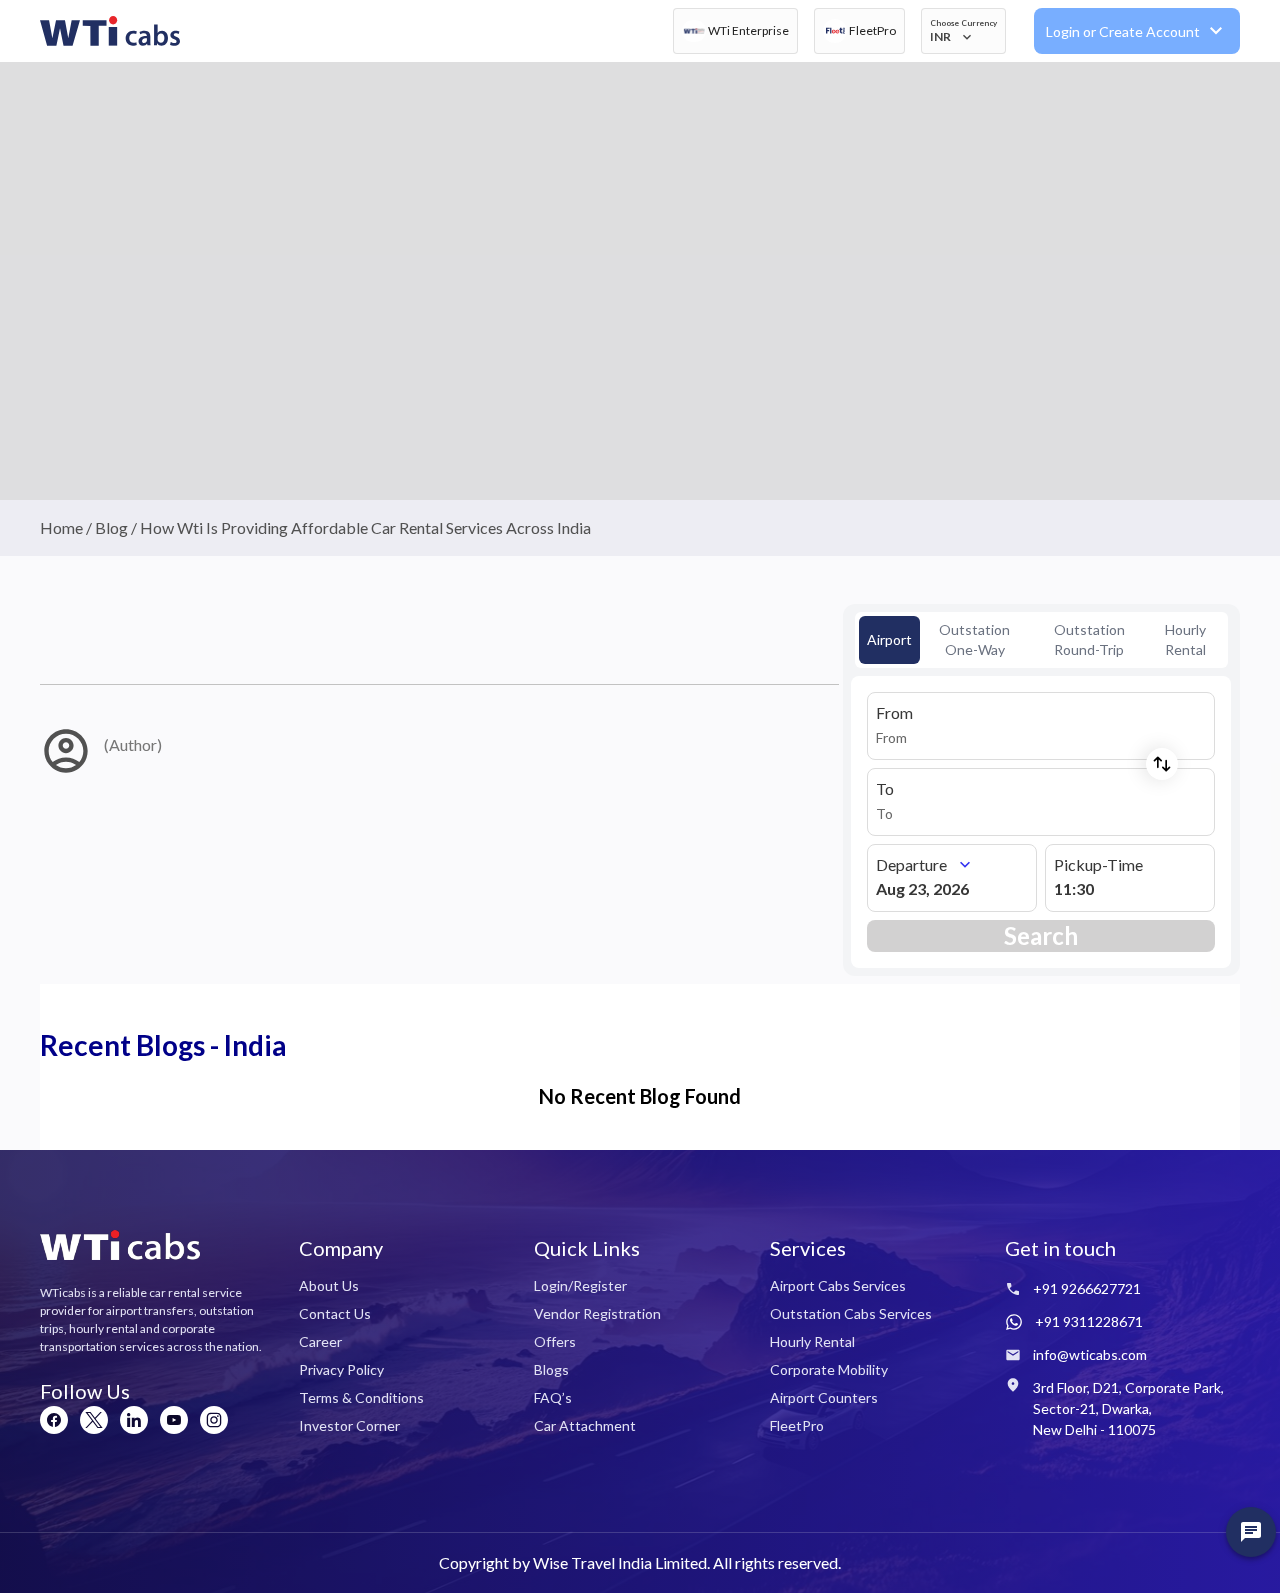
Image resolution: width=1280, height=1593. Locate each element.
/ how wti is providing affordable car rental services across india (359, 527)
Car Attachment (585, 1425)
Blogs (551, 1369)
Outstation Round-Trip (1089, 639)
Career (320, 1341)
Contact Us (335, 1313)
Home (61, 527)
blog (111, 527)
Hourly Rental (1185, 639)
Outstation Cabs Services (851, 1313)
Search (1041, 935)
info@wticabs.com (1090, 1354)
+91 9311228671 (1089, 1321)
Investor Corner (349, 1425)
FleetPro (797, 1425)
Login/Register (580, 1286)
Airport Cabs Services (838, 1285)
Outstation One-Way (974, 639)
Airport (889, 639)
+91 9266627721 (1087, 1288)
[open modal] (1251, 1532)
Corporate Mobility (829, 1369)
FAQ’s (553, 1397)
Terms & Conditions (361, 1397)
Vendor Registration (597, 1313)
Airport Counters (824, 1397)
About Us (329, 1285)
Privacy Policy (341, 1369)
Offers (555, 1341)
